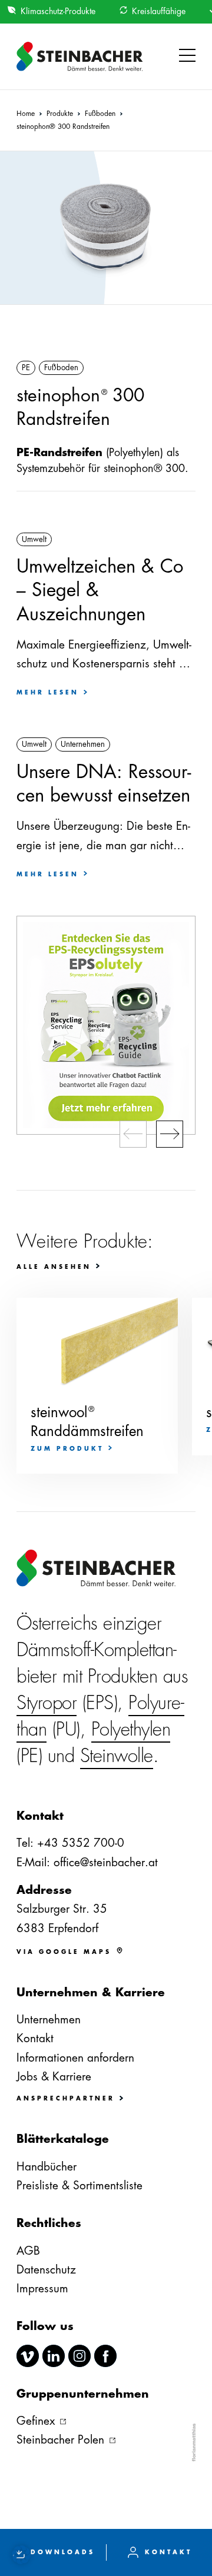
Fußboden (61, 368)
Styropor (47, 1703)
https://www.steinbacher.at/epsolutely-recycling (106, 1025)
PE (26, 368)
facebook (105, 2356)
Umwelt (34, 539)
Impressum (42, 2289)
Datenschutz (46, 2270)
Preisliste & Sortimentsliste (79, 2186)
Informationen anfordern (75, 2058)
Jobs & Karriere (54, 2077)
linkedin (54, 2356)
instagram (79, 2356)
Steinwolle (117, 1756)
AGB (28, 2251)
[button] (187, 56)
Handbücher (47, 2167)
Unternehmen (83, 744)
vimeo (28, 2356)
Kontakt (35, 2038)
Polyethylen (131, 1729)
